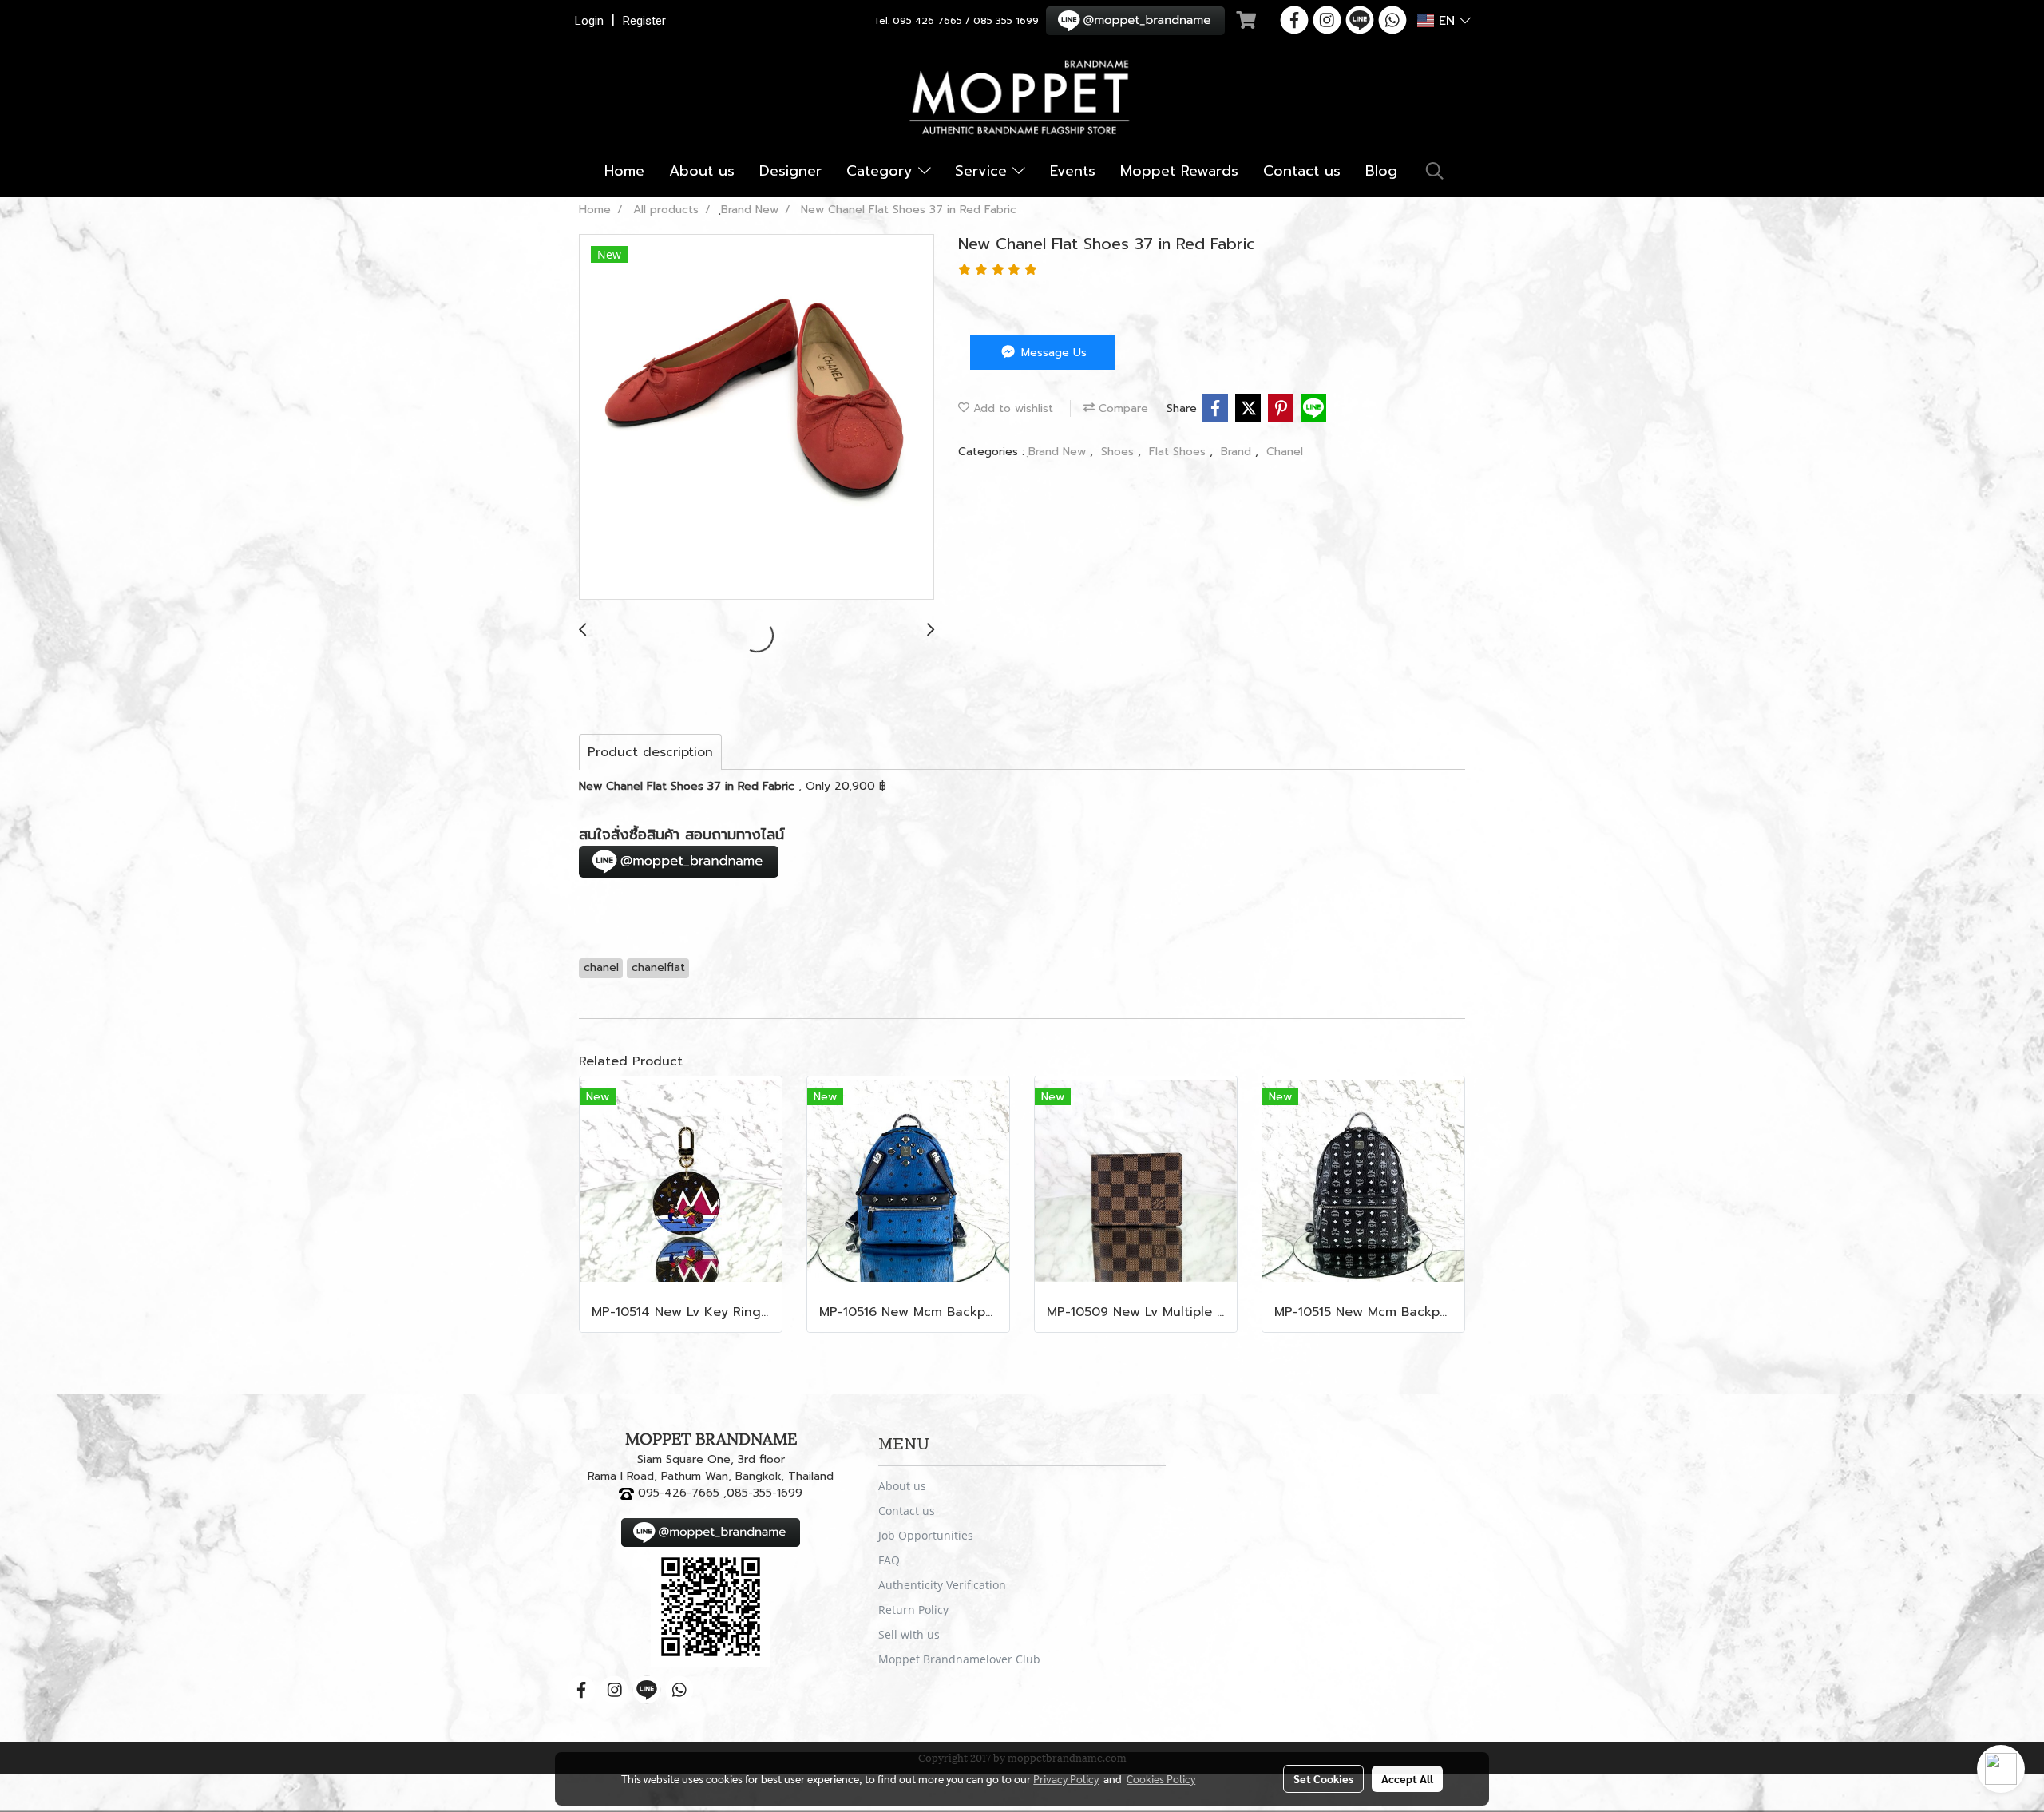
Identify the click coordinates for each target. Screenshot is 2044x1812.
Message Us (1052, 353)
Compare (1121, 408)
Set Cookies (1323, 1778)
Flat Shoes (1179, 452)
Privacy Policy (1066, 1778)
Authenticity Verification (942, 1585)
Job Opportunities (926, 1535)
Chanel (1285, 452)
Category (882, 171)
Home (624, 171)
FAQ (889, 1560)
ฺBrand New (1059, 452)
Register (644, 21)
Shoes (1119, 452)
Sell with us (909, 1634)
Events (1073, 171)
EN (1447, 21)
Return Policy (913, 1610)
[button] (1435, 171)
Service (984, 171)
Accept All (1407, 1778)
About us (702, 171)
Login (589, 21)
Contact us (1302, 171)
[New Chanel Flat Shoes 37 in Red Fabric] (757, 418)
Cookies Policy (1161, 1778)
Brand (1238, 452)
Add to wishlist (1011, 408)
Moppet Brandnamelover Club (959, 1659)
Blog (1381, 171)
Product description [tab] (650, 752)
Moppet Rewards (1179, 171)
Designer (790, 171)
